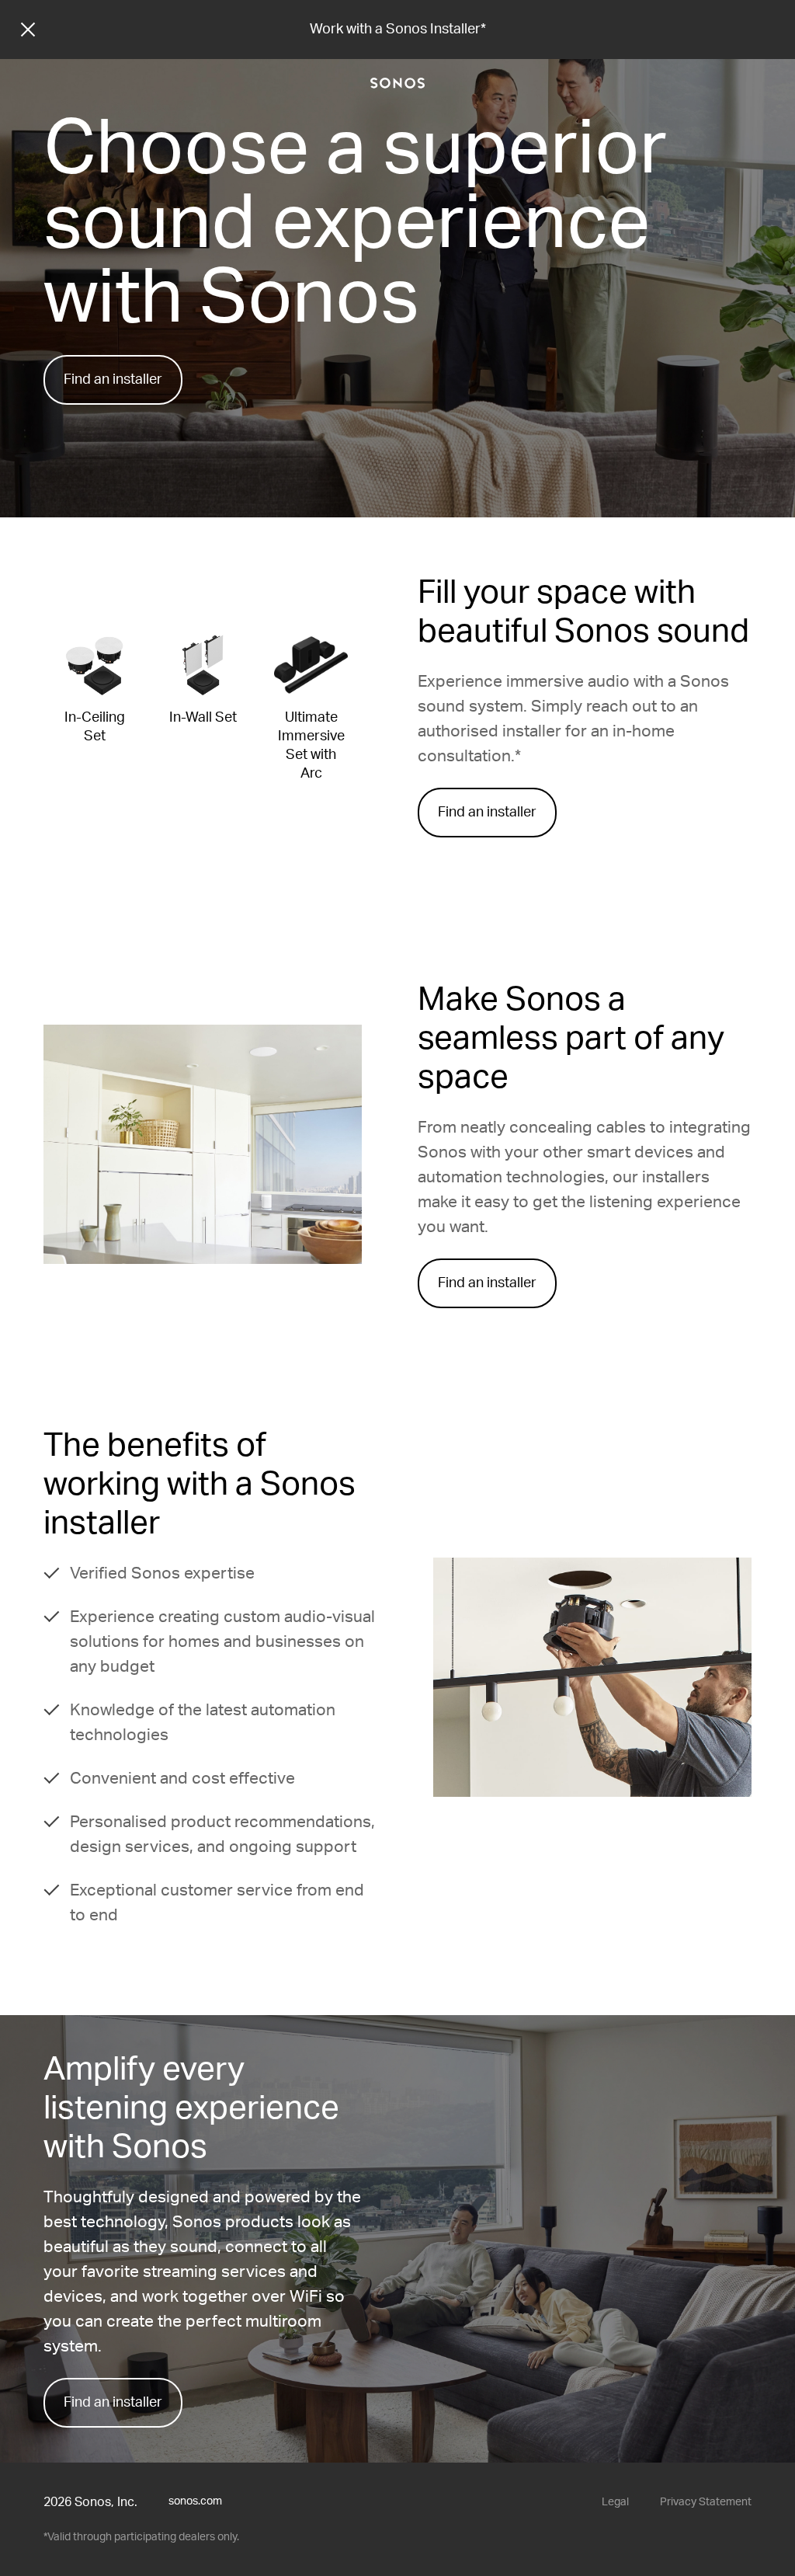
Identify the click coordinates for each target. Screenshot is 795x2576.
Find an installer (113, 380)
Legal (615, 2502)
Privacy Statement (706, 2502)
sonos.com (195, 2501)
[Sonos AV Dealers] (397, 83)
